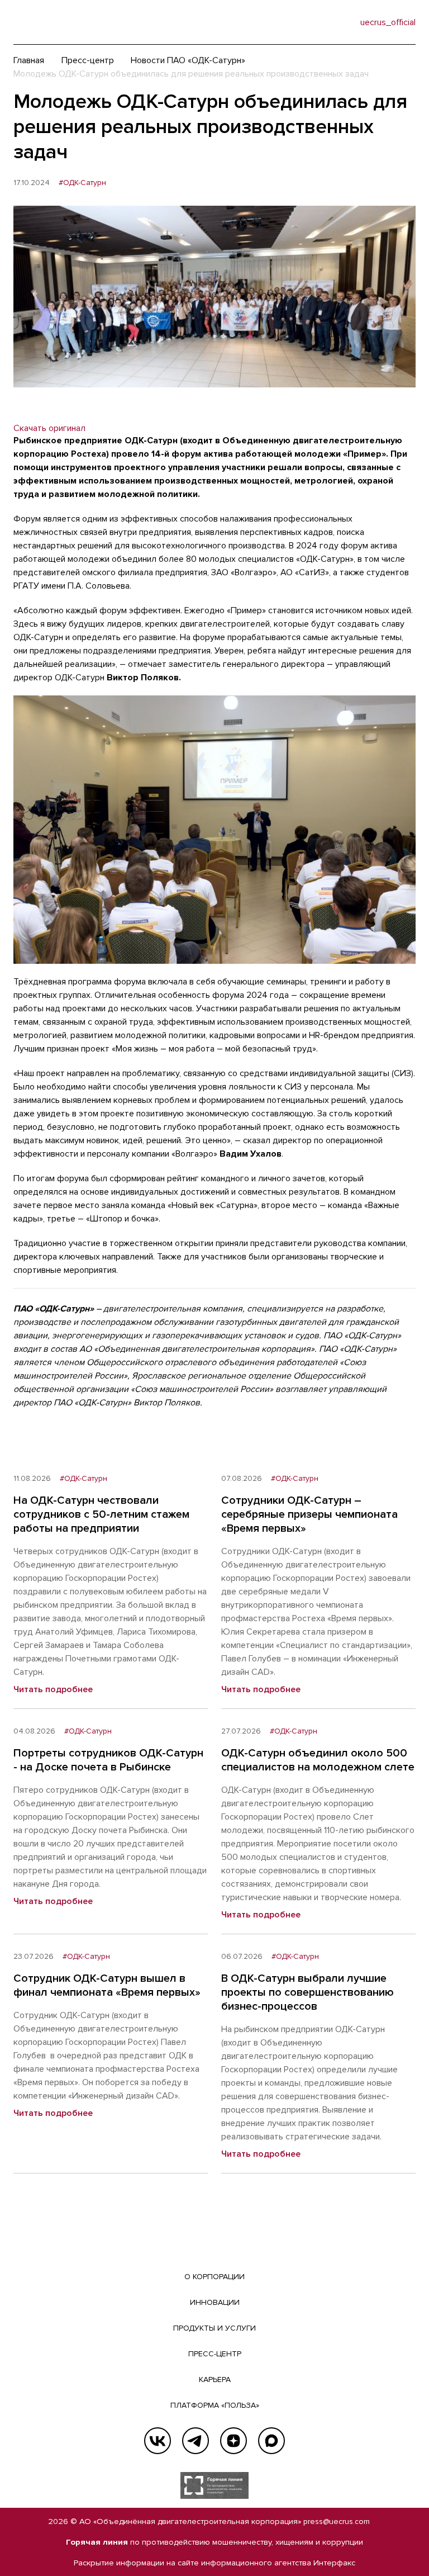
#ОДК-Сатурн (82, 183)
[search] (329, 22)
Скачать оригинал (49, 428)
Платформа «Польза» (215, 2405)
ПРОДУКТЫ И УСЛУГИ (214, 2328)
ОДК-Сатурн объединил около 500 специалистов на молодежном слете (318, 1760)
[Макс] (271, 2441)
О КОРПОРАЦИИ (214, 2277)
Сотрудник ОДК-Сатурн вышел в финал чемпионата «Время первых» (107, 1985)
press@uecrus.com (337, 2521)
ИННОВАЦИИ (215, 2302)
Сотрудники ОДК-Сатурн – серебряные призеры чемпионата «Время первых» (309, 1514)
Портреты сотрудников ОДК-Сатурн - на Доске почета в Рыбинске (108, 1760)
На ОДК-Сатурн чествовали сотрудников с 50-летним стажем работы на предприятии (101, 1514)
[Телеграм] (196, 2441)
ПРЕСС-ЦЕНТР (215, 2354)
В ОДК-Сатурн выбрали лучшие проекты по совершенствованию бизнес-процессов (308, 1992)
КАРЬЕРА (215, 2380)
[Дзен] (233, 2441)
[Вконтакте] (158, 2441)
